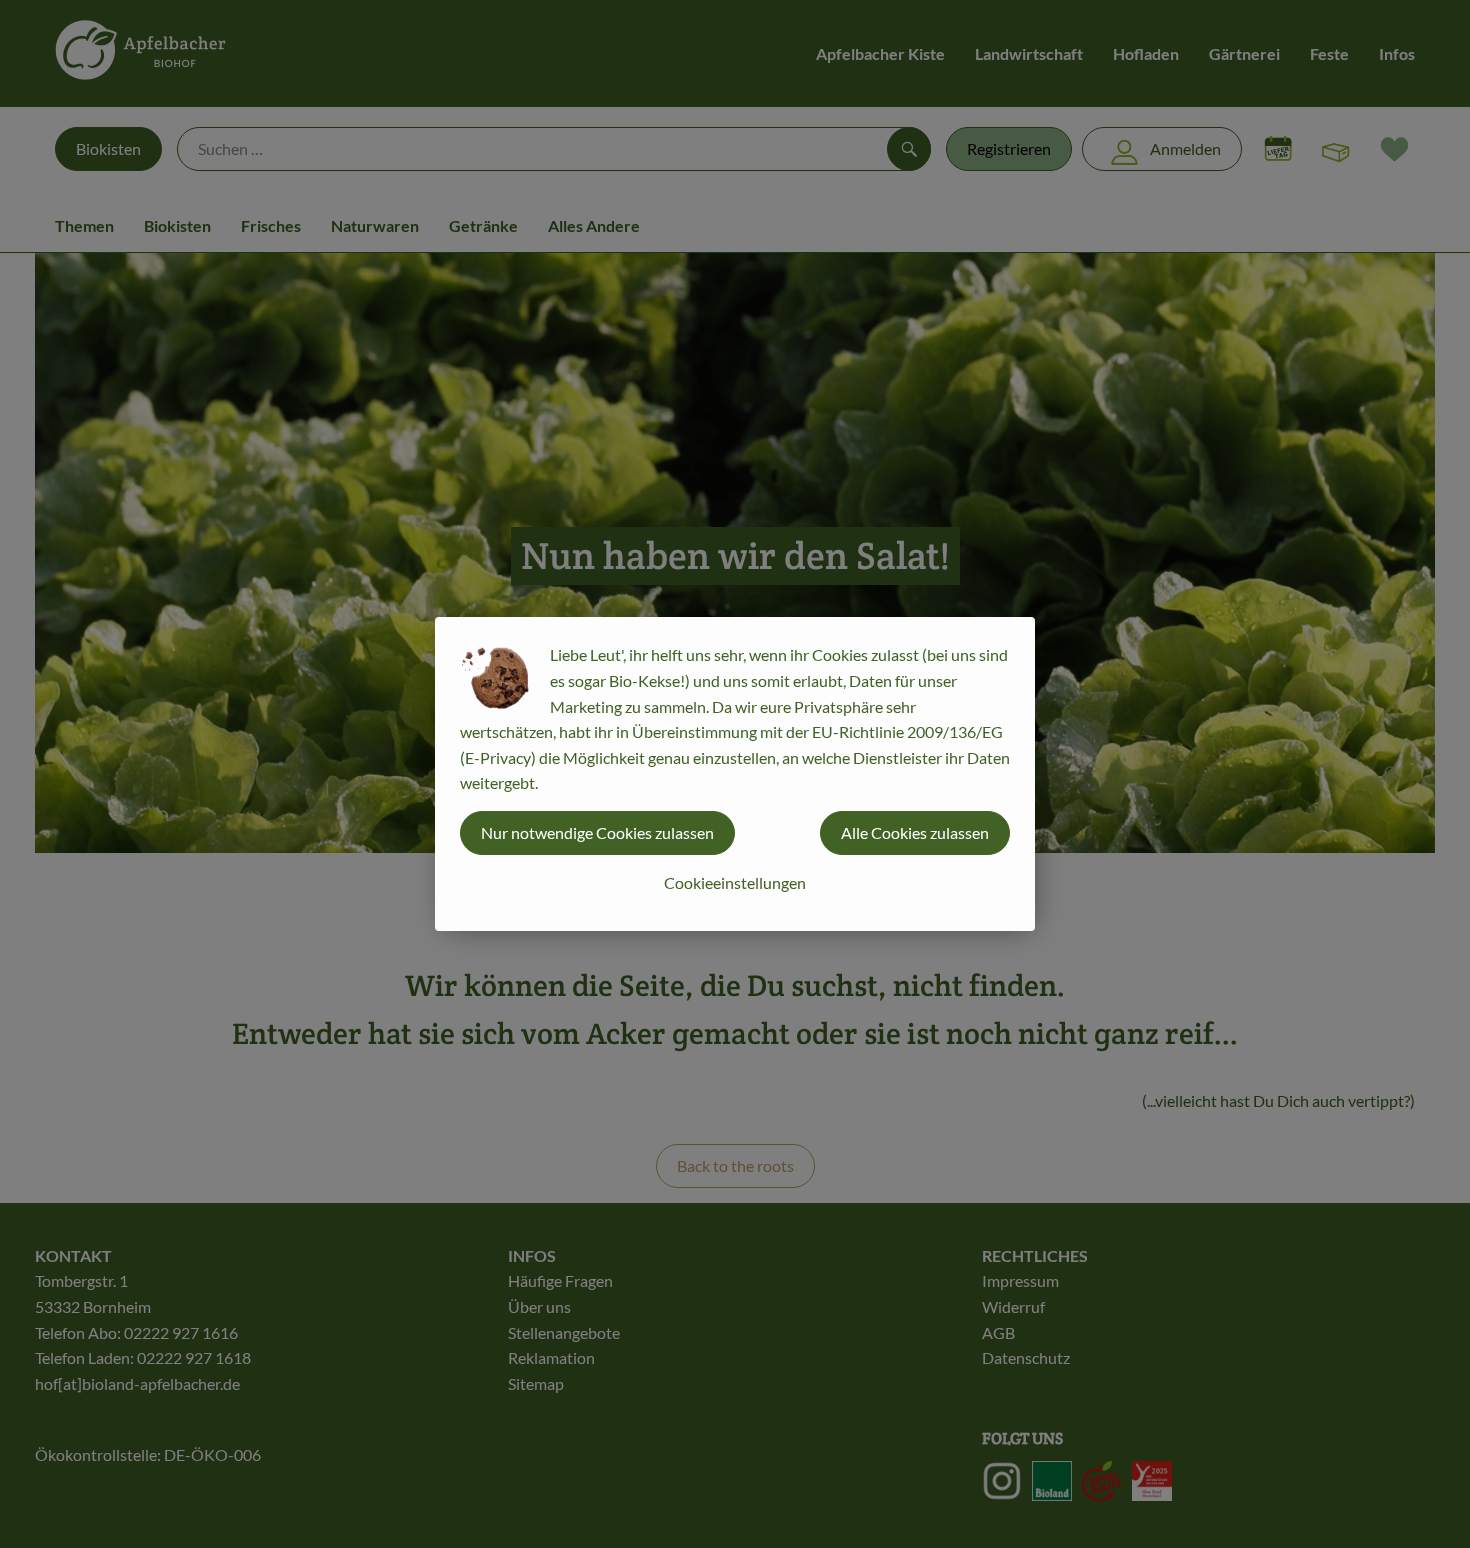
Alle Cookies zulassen (915, 832)
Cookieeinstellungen (735, 882)
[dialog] (735, 774)
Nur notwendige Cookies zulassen (597, 832)
